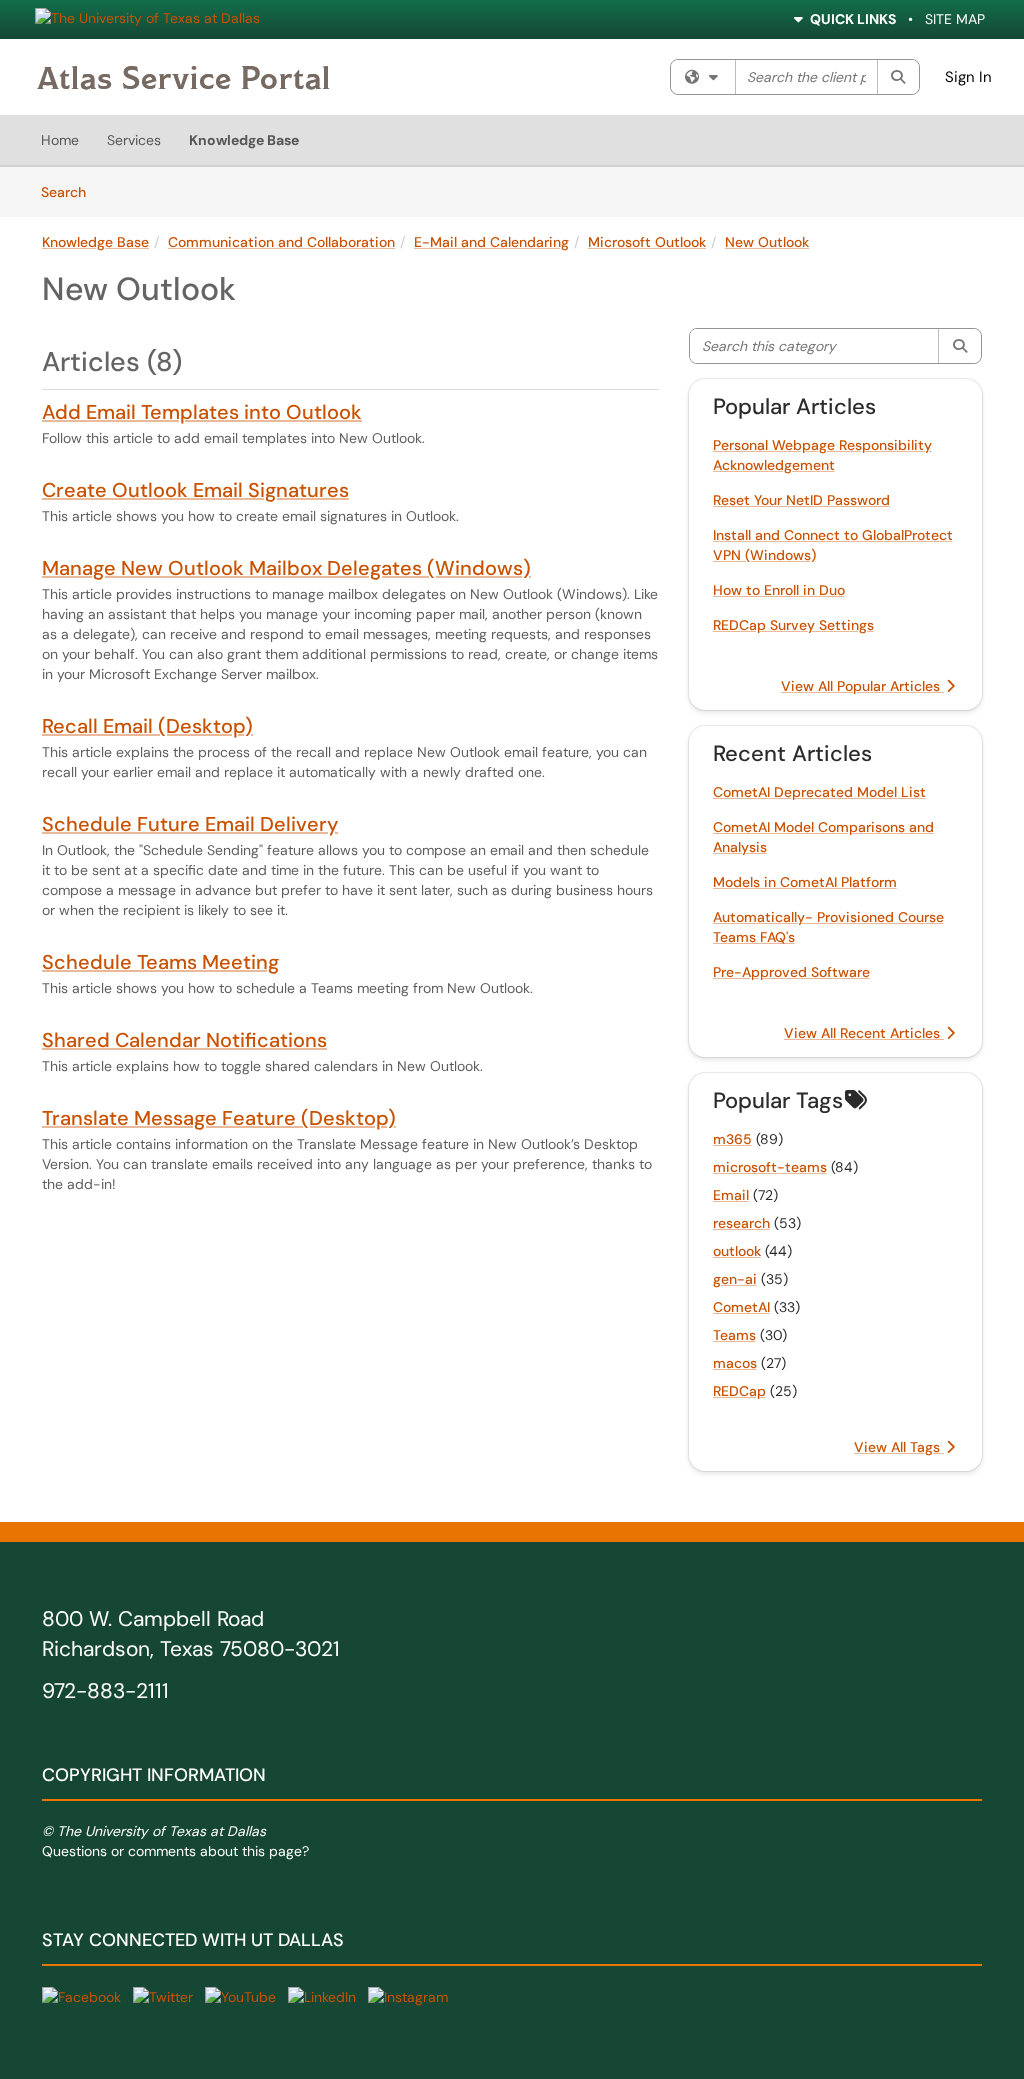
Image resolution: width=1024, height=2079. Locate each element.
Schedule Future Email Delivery (190, 824)
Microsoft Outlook (647, 242)
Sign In (968, 77)
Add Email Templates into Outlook (202, 412)
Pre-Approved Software (791, 972)
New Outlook (767, 242)
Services (134, 140)
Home (60, 140)
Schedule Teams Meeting (160, 962)
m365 (732, 1139)
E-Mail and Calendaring (491, 242)
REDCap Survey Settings (793, 625)
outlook (737, 1251)
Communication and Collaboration (281, 242)
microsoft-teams (770, 1167)
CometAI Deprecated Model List (819, 792)
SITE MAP (955, 19)
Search (70, 191)
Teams (734, 1335)
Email (731, 1195)
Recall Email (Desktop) (147, 726)
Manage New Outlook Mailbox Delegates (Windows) (286, 568)
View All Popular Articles (862, 686)
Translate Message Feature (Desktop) (219, 1118)
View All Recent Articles (864, 1033)
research (741, 1223)
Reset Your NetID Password (801, 500)
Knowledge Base (244, 140)
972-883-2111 (105, 1691)
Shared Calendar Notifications (184, 1040)
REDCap (739, 1391)
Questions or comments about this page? (175, 1851)
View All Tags (899, 1447)
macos (735, 1363)
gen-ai (735, 1279)
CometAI (741, 1307)
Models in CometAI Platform (805, 882)
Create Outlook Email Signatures (195, 490)
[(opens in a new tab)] (183, 77)
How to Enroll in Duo (779, 590)
